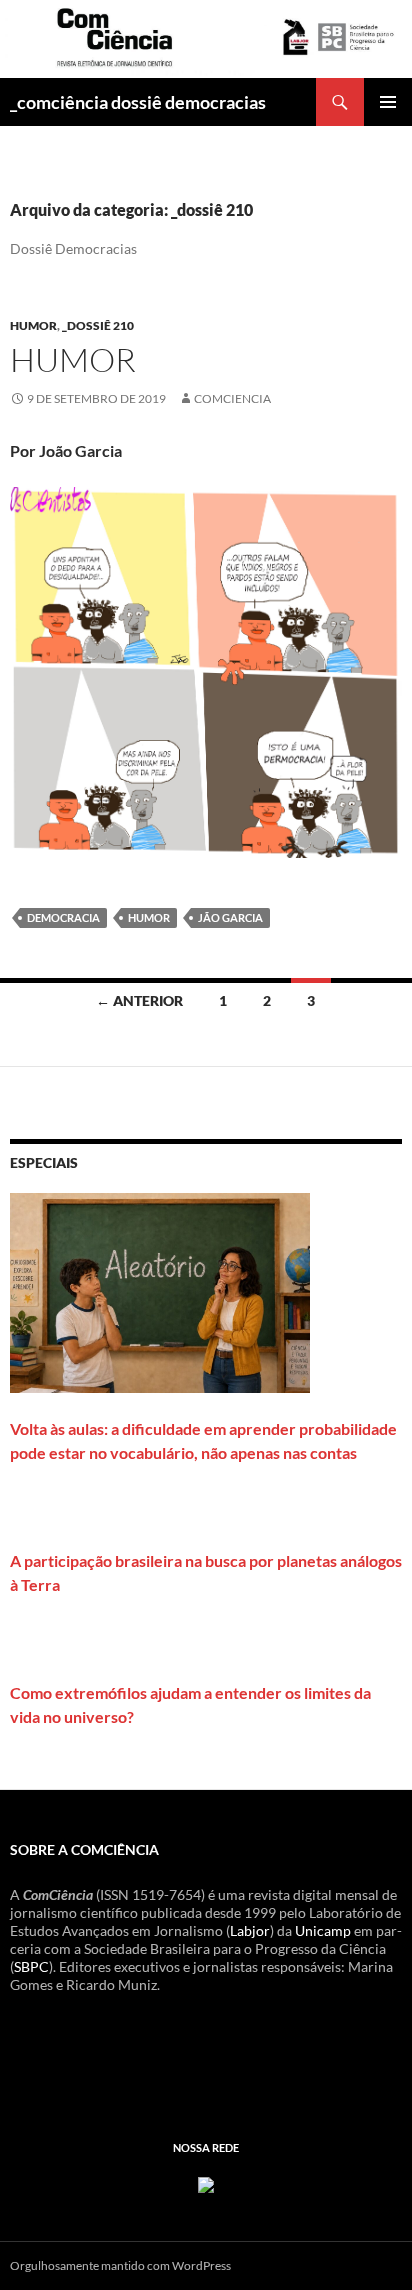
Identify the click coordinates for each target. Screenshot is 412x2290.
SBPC (31, 1966)
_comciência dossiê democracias (138, 102)
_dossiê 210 (98, 325)
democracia (63, 917)
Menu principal (388, 102)
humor (33, 325)
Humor (73, 359)
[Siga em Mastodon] (206, 2182)
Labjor (250, 1930)
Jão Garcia (230, 917)
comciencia (232, 398)
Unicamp (323, 1930)
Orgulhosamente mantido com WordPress (120, 2265)
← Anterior (139, 1000)
